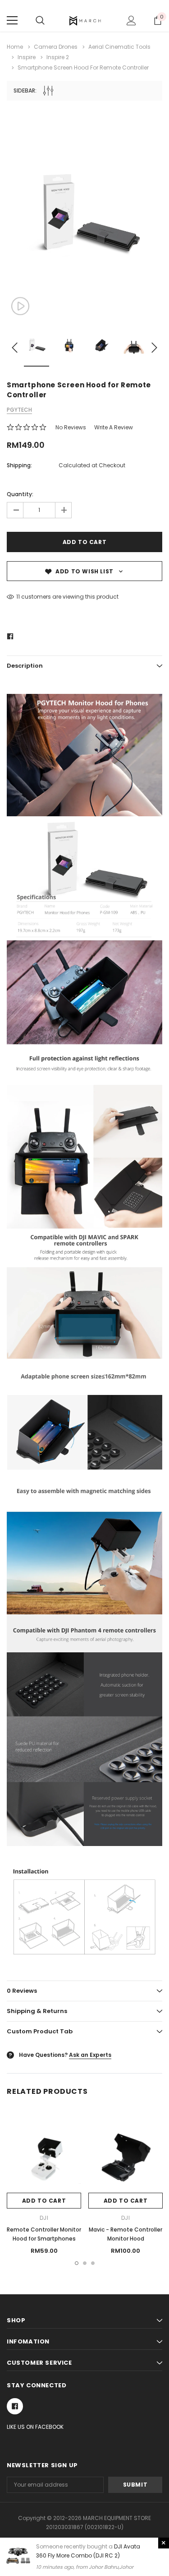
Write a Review (114, 427)
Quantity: (20, 494)
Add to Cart (44, 2201)
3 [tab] (93, 2263)
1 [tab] (77, 2263)
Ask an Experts (90, 2055)
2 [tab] (85, 2263)
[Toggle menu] (12, 20)
